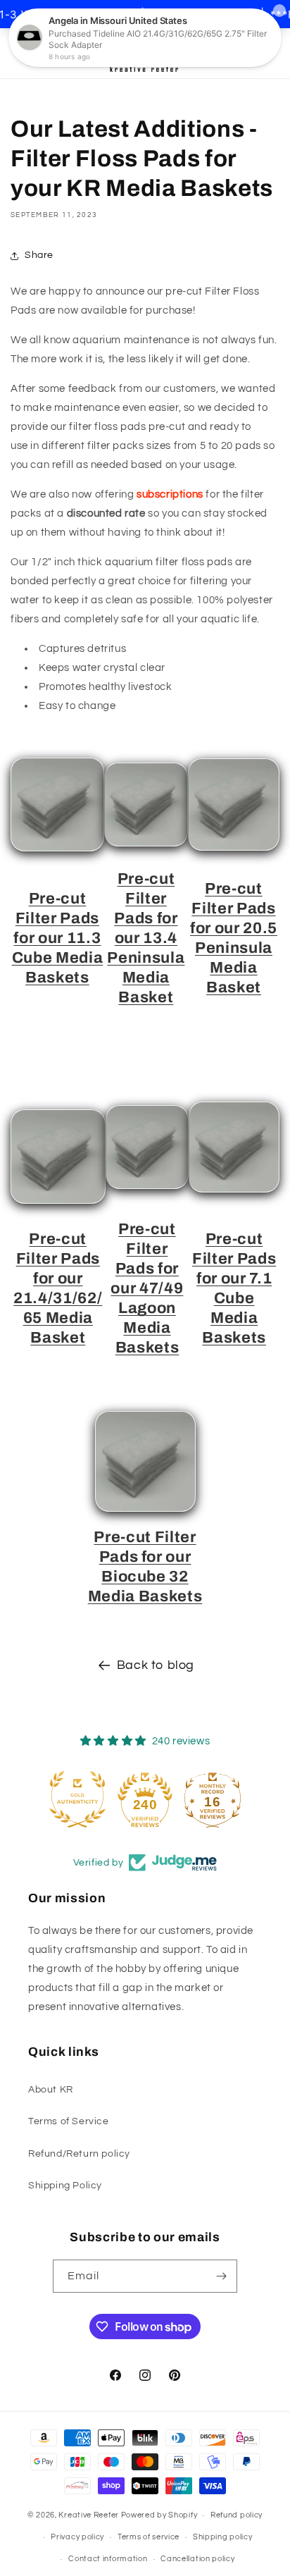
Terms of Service (69, 2121)
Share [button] (39, 255)
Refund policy (237, 2515)
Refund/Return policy (79, 2154)
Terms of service (149, 2537)
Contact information (108, 2559)
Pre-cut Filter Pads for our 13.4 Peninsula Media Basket (146, 938)
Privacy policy (77, 2537)
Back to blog (156, 1665)
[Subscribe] (221, 2276)
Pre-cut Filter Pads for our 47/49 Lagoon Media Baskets (147, 1288)
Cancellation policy (197, 2559)
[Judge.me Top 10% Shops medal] (232, 1799)
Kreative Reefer (89, 2515)
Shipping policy (223, 2537)
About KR (51, 2090)
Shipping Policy (65, 2186)
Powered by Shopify (159, 2515)
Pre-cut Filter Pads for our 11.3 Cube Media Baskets (58, 938)
